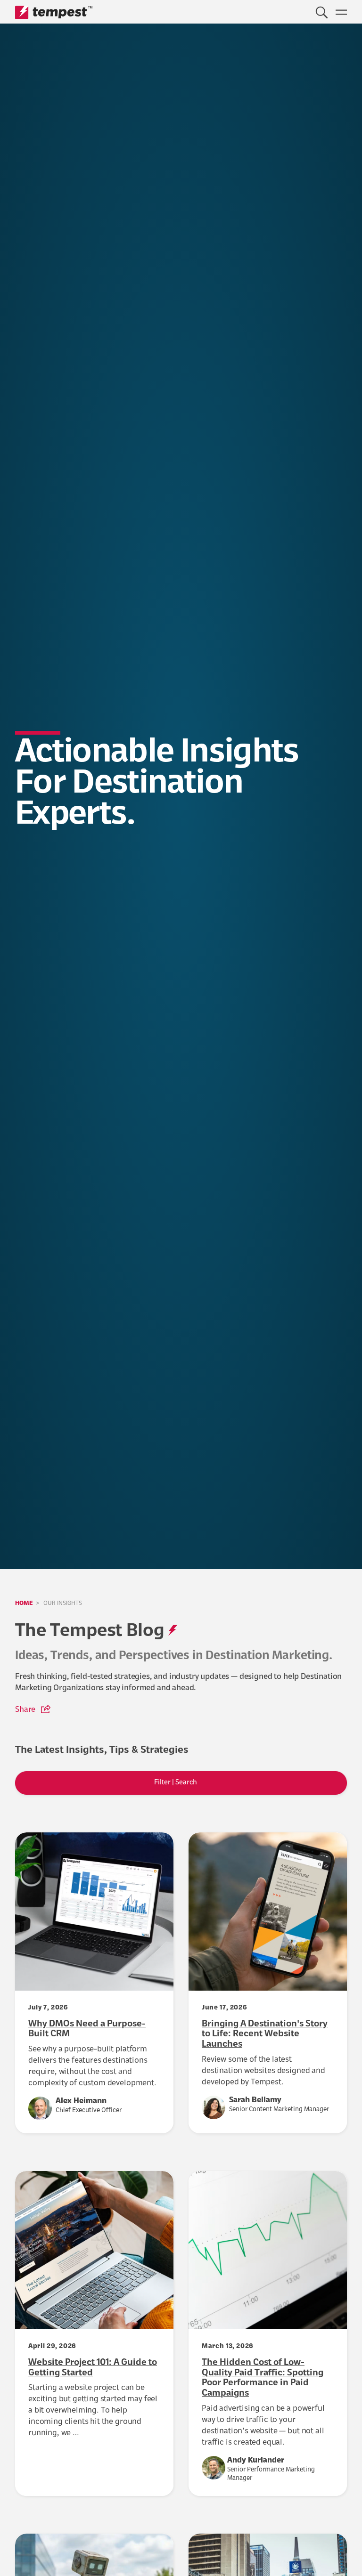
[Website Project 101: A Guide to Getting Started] (94, 2250)
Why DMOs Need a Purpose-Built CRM (87, 2030)
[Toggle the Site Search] (322, 12)
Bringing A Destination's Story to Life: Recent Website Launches (265, 2035)
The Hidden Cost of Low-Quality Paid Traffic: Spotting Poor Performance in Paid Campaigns (263, 2378)
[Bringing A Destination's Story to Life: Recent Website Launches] (268, 1912)
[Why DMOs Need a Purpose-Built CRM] (94, 1912)
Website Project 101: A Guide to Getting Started (93, 2368)
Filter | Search (176, 1783)
